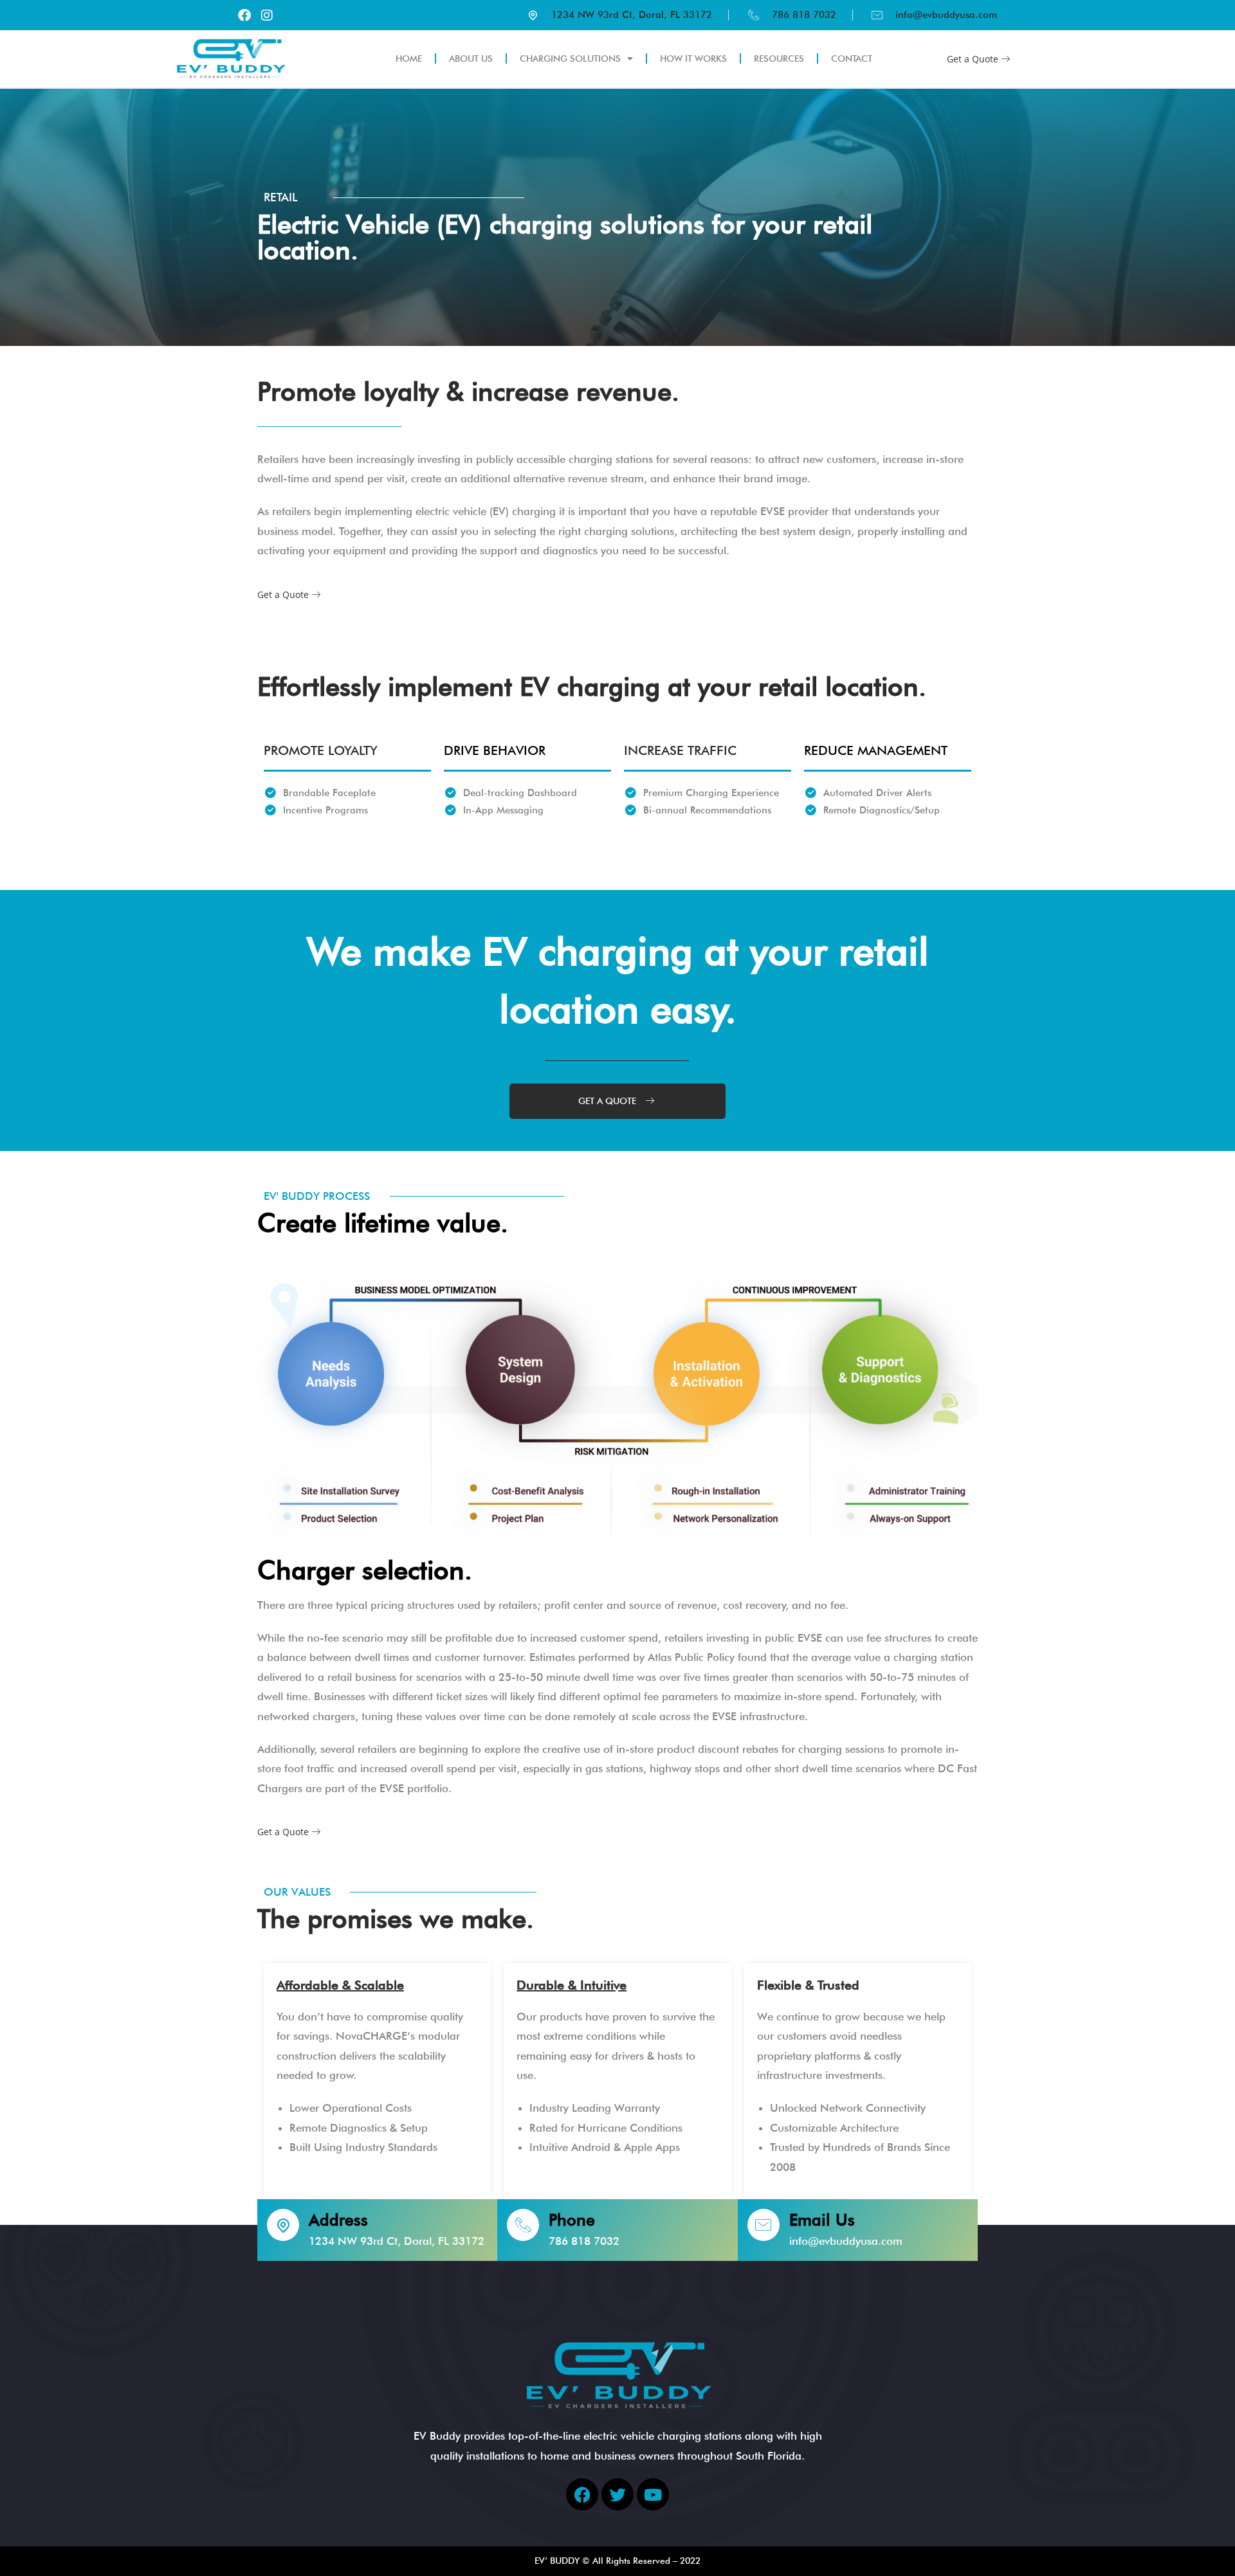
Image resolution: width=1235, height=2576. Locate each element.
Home (409, 59)
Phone (572, 2220)
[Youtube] (653, 2494)
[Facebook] (244, 15)
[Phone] (523, 2225)
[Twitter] (617, 2494)
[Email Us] (764, 2225)
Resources (779, 59)
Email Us (822, 2220)
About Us (471, 59)
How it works (693, 59)
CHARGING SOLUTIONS (570, 59)
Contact (852, 59)
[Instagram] (267, 15)
